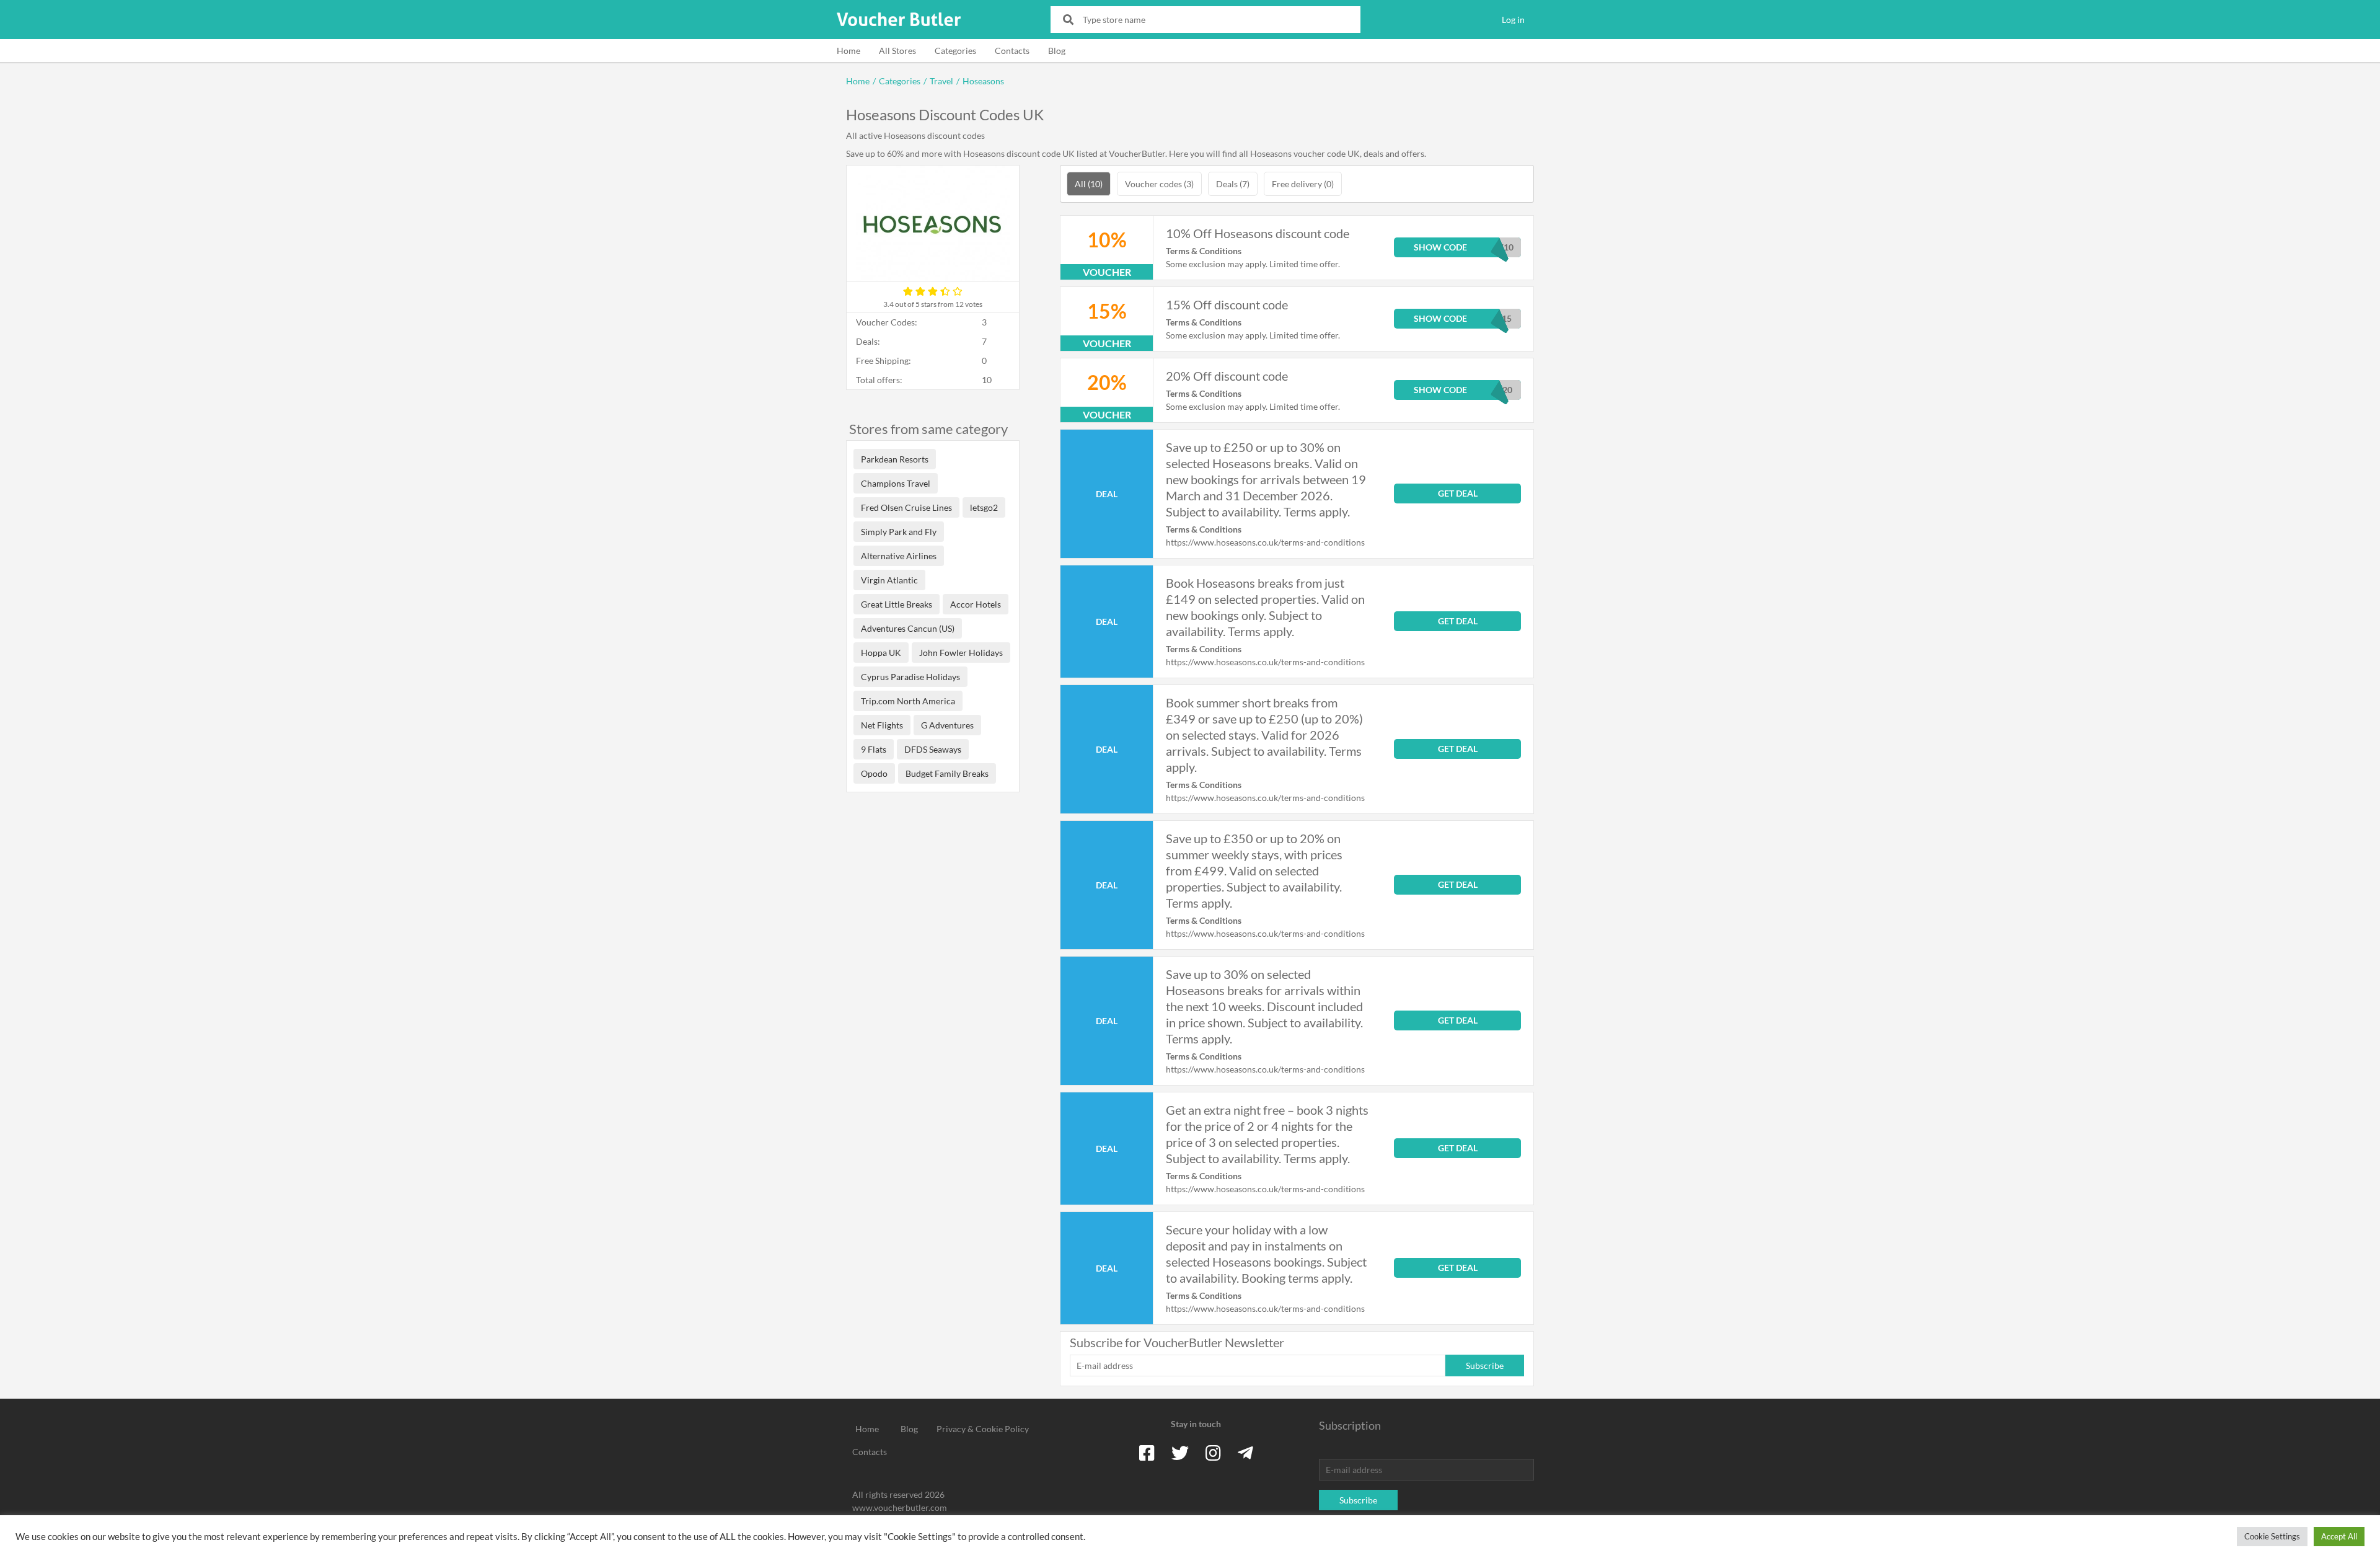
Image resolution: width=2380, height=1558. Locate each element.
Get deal (1458, 493)
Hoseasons (983, 81)
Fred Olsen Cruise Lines (906, 507)
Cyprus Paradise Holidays (910, 677)
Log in (1513, 20)
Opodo (874, 773)
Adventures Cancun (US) (908, 628)
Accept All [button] (2339, 1536)
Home (848, 51)
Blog (1057, 51)
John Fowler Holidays (961, 653)
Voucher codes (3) (1159, 184)
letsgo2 (984, 507)
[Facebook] (1147, 1453)
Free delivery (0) (1303, 184)
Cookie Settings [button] (2272, 1536)
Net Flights (882, 725)
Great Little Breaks (897, 604)
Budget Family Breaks (947, 773)
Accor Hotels (976, 604)
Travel (941, 81)
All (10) (1089, 184)
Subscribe (1485, 1365)
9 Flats (874, 749)
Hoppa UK (881, 653)
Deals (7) (1233, 184)
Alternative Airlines (899, 556)
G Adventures (947, 725)
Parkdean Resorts (895, 459)
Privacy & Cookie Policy (983, 1429)
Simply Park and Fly (899, 532)
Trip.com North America (908, 701)
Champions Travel (896, 483)
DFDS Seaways (933, 749)
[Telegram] (1245, 1453)
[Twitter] (1180, 1453)
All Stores (897, 51)
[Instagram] (1213, 1453)
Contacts (1012, 51)
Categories (955, 51)
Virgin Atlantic (889, 580)
